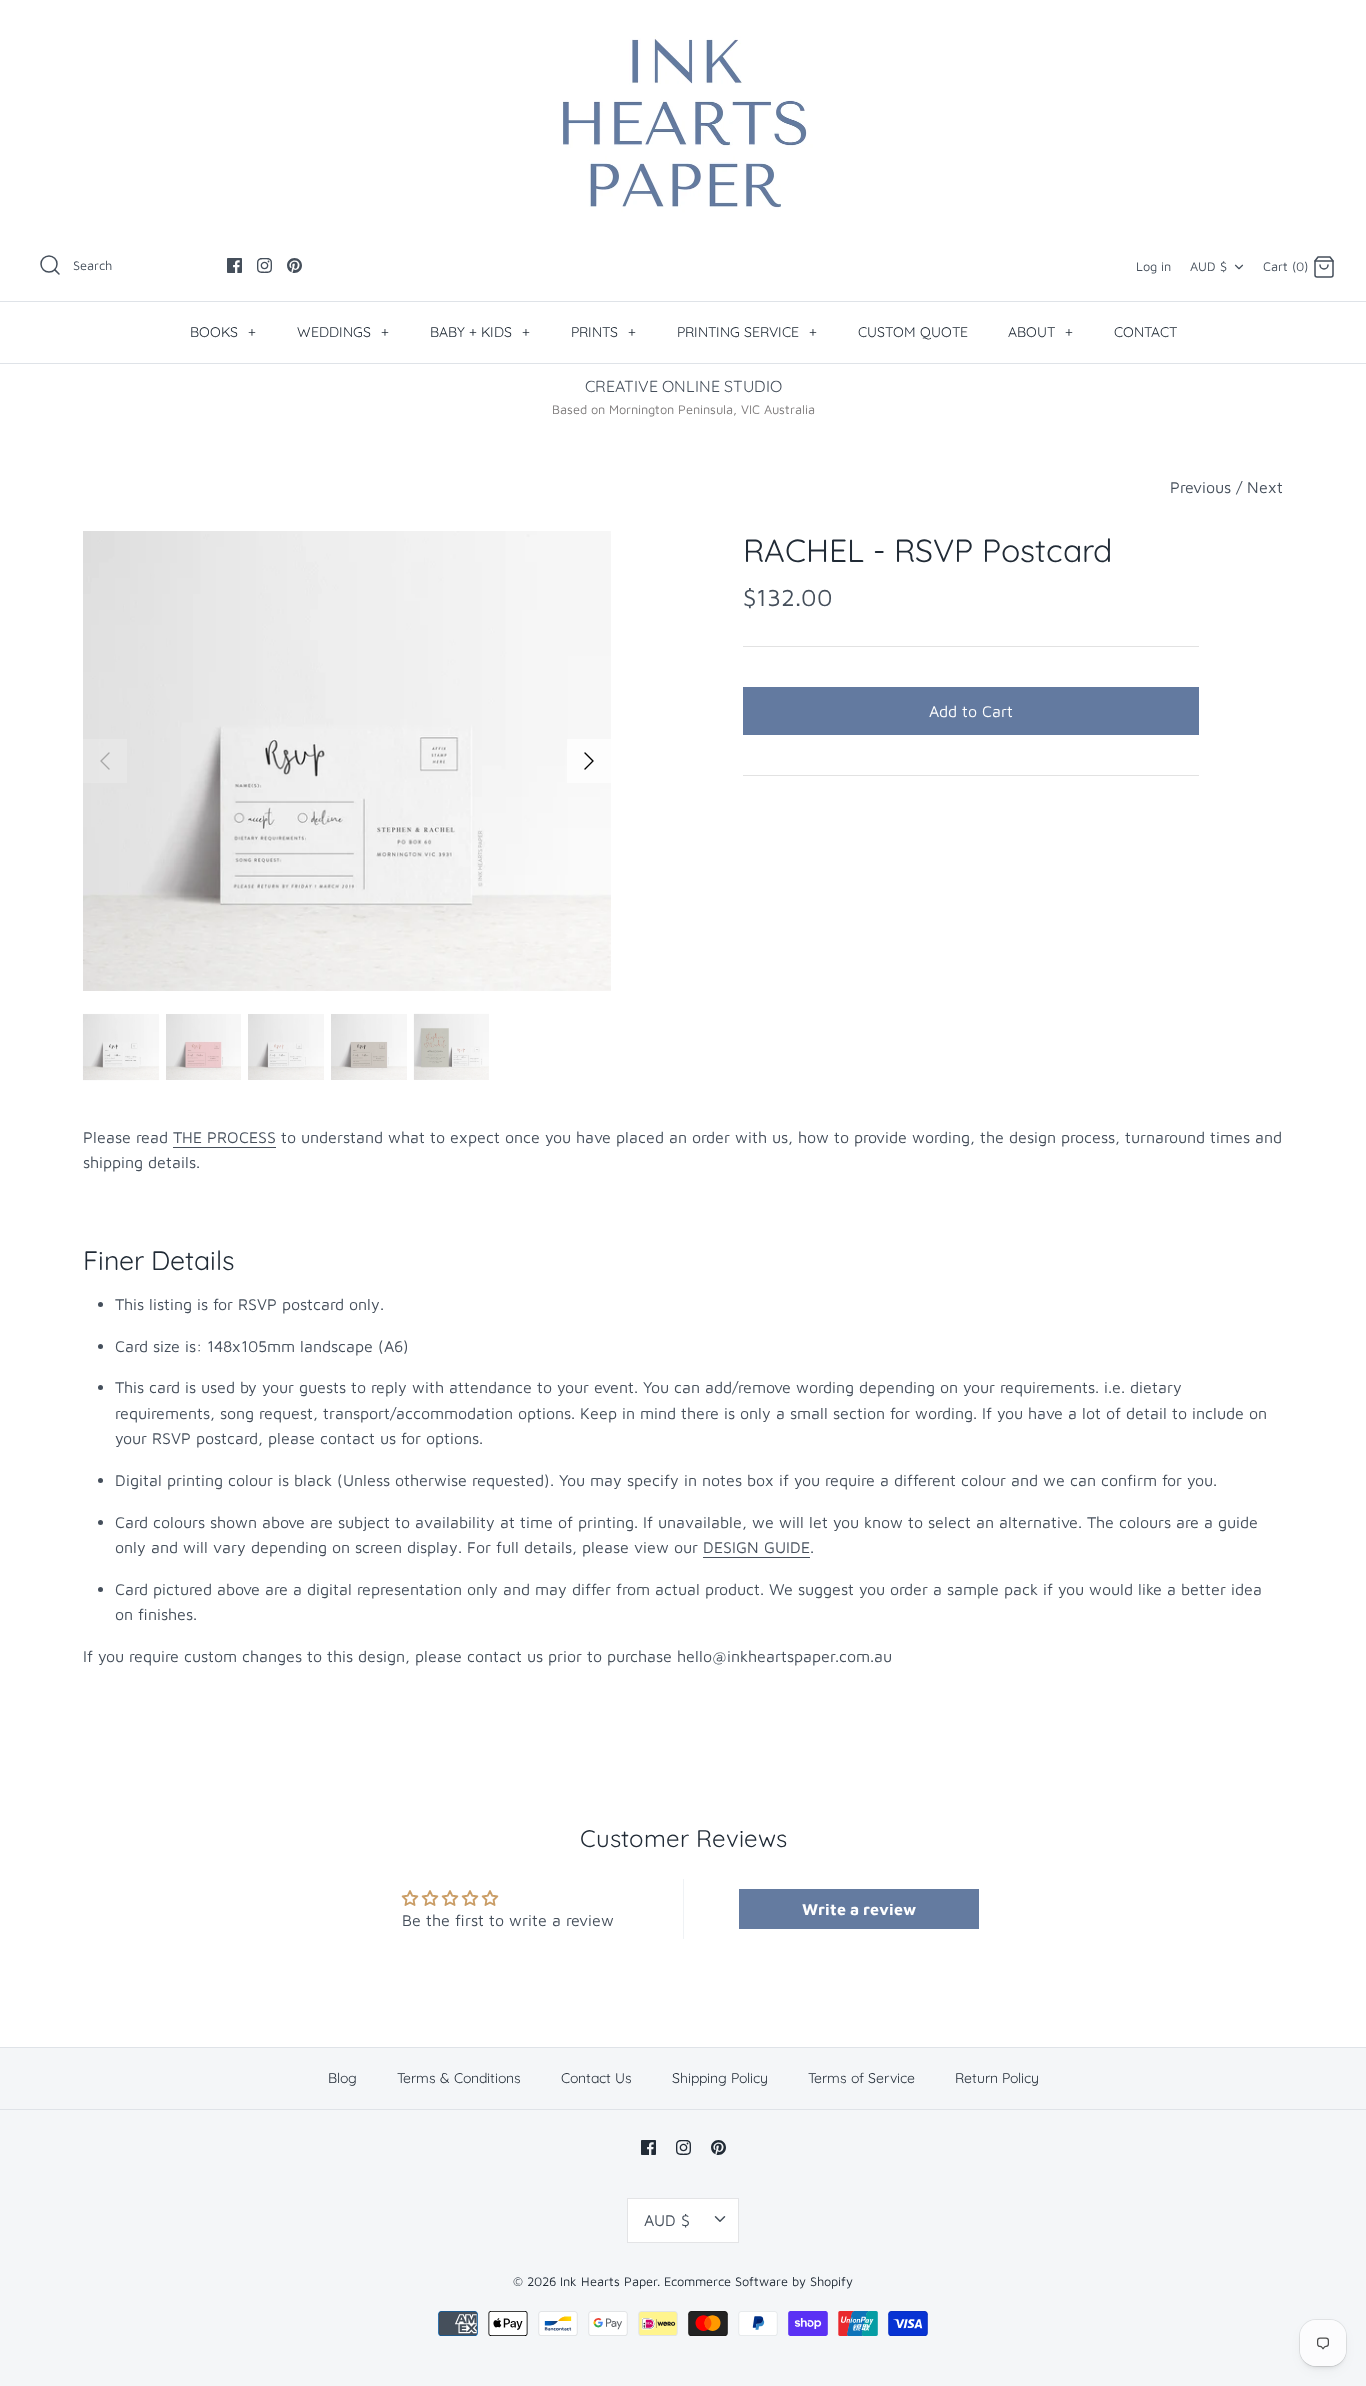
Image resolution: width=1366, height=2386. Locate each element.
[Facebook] (234, 265)
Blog (342, 2078)
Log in (1153, 266)
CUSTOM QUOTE (913, 332)
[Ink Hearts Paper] (683, 123)
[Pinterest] (294, 265)
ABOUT (1040, 332)
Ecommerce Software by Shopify (758, 2281)
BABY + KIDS (480, 332)
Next (1265, 487)
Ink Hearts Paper (608, 2281)
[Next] (589, 761)
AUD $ (1208, 266)
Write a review (859, 1909)
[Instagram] (264, 265)
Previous (1200, 487)
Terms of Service (861, 2078)
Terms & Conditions (459, 2078)
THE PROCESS (224, 1137)
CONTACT (1145, 332)
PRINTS (603, 332)
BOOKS (223, 332)
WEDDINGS (343, 332)
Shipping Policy (720, 2078)
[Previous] (105, 761)
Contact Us (596, 2078)
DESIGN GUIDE (756, 1547)
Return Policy (997, 2078)
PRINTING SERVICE (747, 332)
